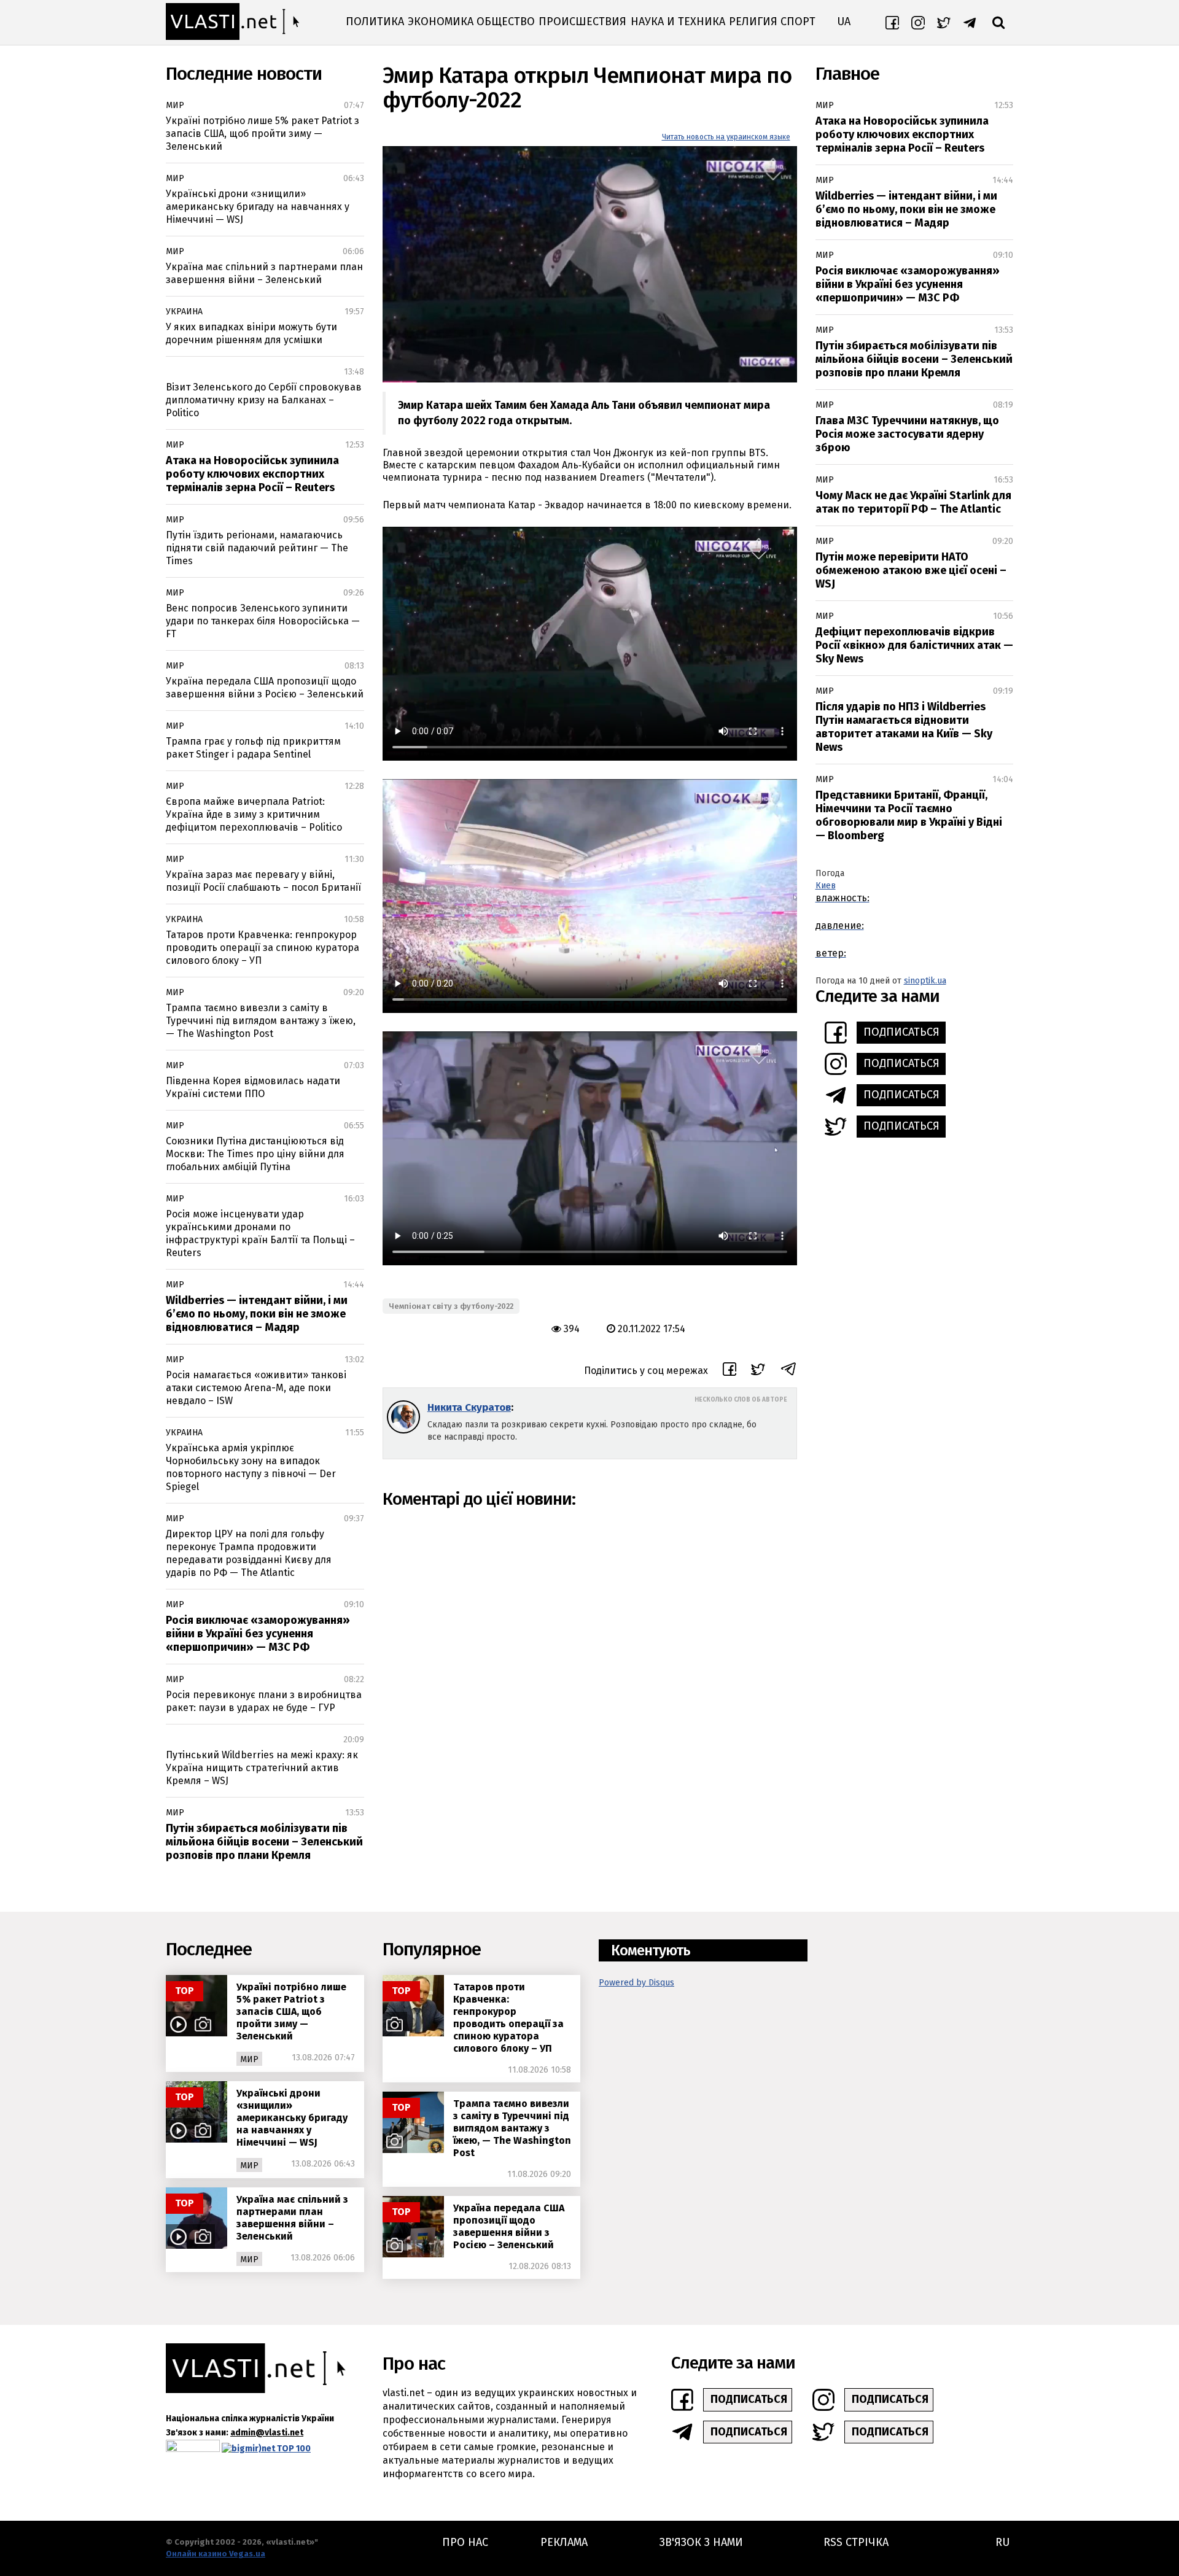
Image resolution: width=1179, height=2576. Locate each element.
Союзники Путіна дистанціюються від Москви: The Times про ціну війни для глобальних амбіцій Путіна (255, 1154)
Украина (184, 312)
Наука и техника (678, 21)
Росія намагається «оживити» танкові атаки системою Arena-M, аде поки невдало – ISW (256, 1388)
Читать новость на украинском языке (726, 137)
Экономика (441, 21)
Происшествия (582, 21)
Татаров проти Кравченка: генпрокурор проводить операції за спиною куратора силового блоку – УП (263, 948)
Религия (753, 21)
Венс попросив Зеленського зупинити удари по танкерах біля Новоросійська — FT (263, 621)
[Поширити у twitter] (758, 1371)
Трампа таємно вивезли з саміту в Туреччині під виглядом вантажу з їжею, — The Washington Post (261, 1021)
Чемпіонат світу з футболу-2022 (451, 1306)
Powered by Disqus (636, 1983)
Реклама (564, 2542)
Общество (506, 21)
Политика (375, 21)
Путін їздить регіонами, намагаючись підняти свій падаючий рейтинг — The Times (257, 548)
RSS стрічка (856, 2542)
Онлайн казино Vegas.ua (216, 2554)
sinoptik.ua (925, 981)
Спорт (798, 21)
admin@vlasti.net (267, 2433)
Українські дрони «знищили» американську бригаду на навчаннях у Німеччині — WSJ (258, 207)
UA (844, 21)
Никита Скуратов (469, 1407)
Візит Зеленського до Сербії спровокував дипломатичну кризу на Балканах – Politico (264, 400)
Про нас (465, 2542)
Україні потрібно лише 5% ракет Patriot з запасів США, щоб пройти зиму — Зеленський (263, 134)
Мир (175, 105)
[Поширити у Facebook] (730, 1371)
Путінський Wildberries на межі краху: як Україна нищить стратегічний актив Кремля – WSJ (262, 1768)
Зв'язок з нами (701, 2542)
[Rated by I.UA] (193, 2449)
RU (1002, 2542)
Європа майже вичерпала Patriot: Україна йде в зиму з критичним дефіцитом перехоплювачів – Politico (254, 814)
